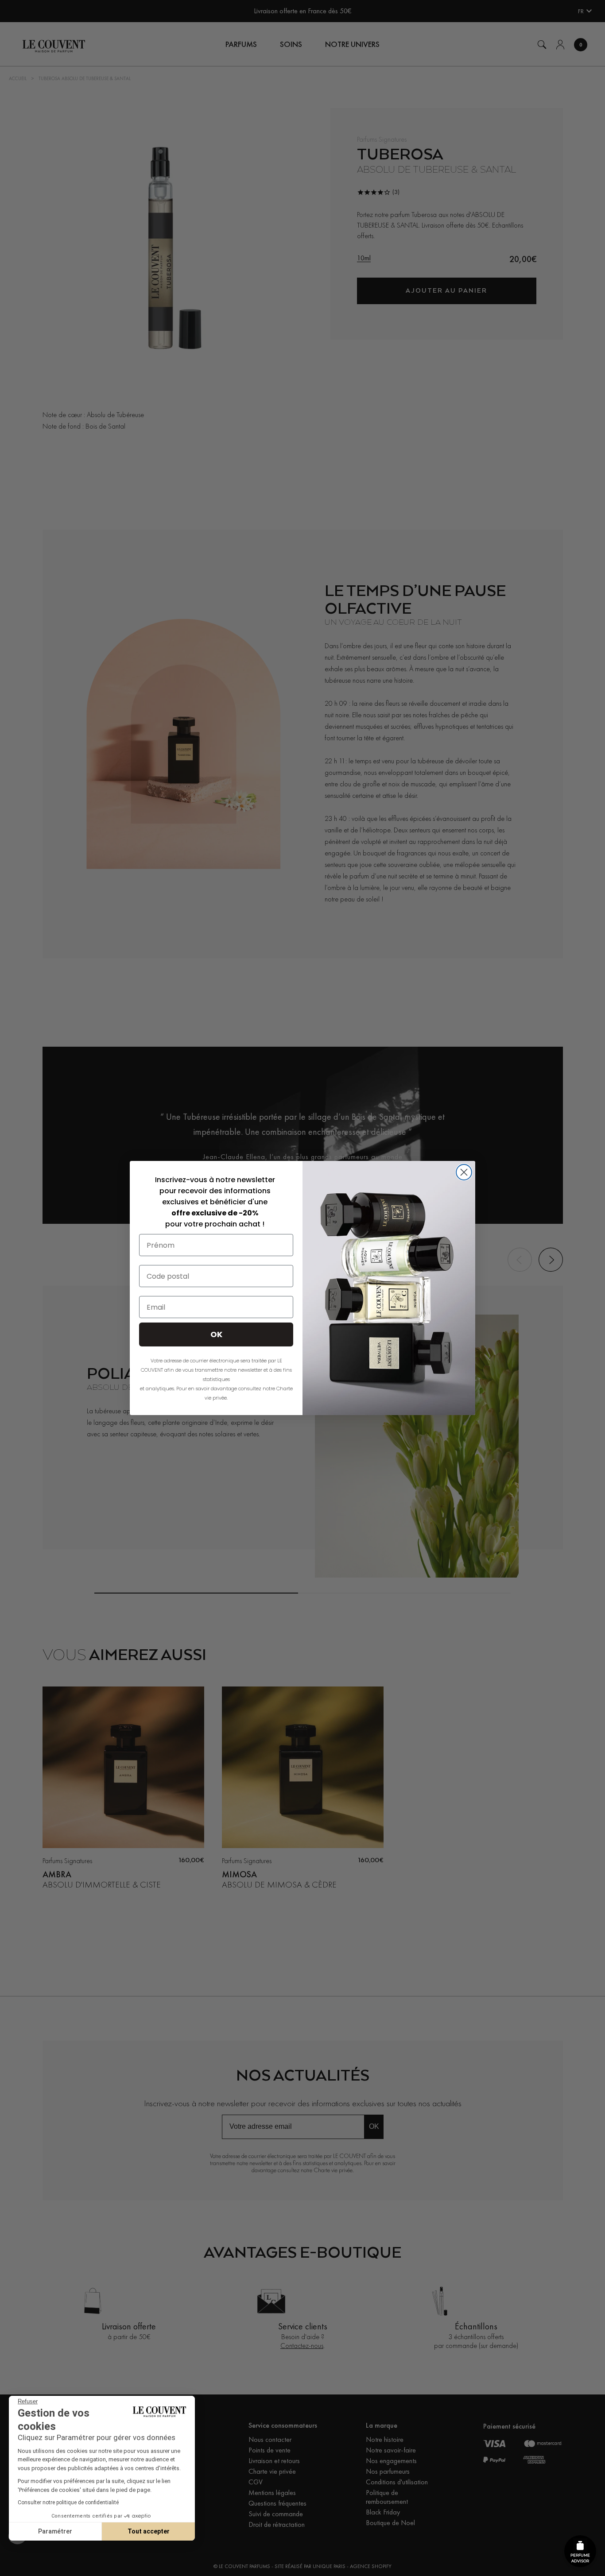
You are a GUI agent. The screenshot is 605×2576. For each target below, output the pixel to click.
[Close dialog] (464, 1172)
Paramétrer (55, 2531)
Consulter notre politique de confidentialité (68, 2503)
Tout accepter (149, 2531)
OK (216, 1334)
